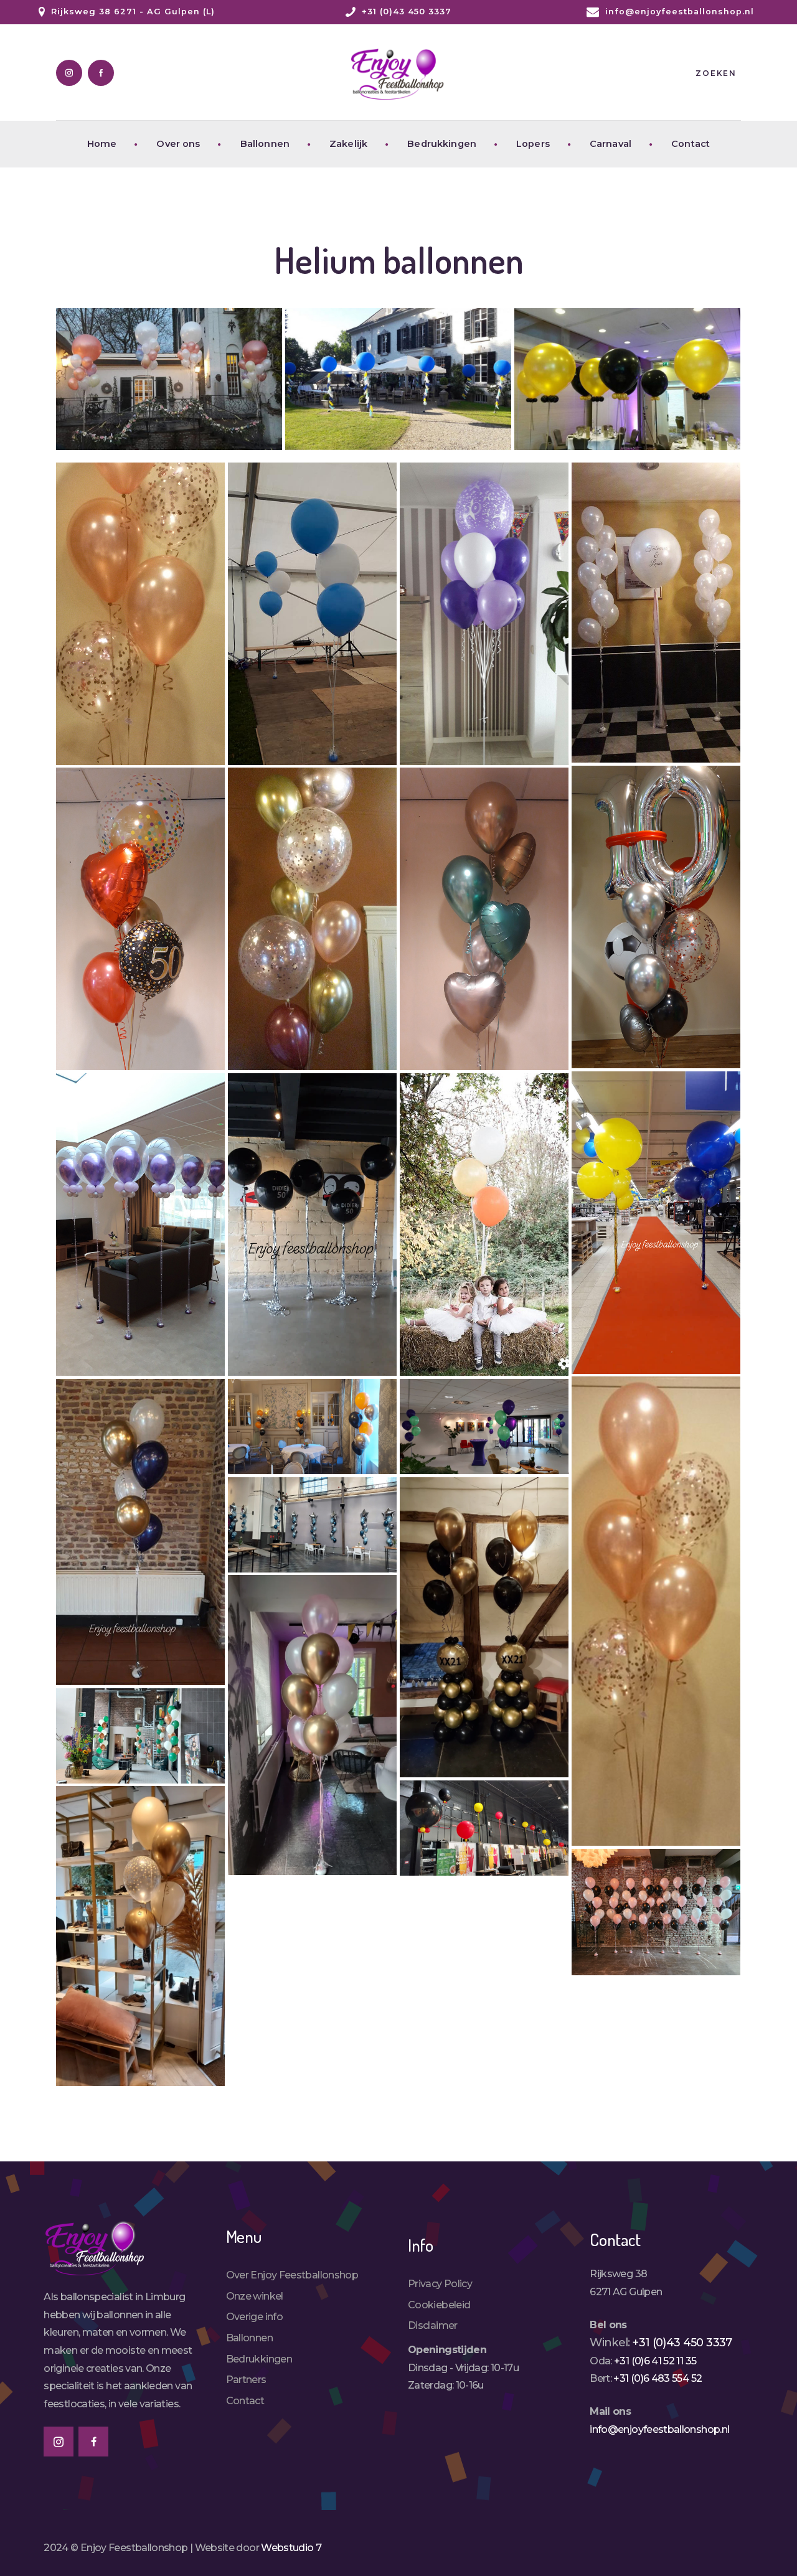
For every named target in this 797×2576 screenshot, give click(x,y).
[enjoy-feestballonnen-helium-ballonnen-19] (312, 1525)
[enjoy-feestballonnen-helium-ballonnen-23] (484, 1828)
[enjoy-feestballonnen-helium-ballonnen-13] (312, 1225)
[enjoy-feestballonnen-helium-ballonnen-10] (484, 919)
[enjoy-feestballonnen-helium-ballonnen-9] (312, 919)
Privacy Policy (440, 2284)
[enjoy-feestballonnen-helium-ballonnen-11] (656, 1223)
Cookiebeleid (439, 2305)
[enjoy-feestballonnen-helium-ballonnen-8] (140, 919)
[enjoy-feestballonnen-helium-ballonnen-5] (484, 614)
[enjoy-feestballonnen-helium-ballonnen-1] (169, 379)
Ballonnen (249, 2338)
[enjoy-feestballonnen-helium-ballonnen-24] (140, 1936)
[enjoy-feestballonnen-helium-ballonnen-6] (656, 613)
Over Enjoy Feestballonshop (292, 2275)
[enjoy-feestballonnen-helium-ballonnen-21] (312, 1725)
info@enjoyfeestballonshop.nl (659, 2429)
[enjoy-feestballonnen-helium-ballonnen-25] (656, 1912)
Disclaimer (433, 2325)
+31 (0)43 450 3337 (682, 2343)
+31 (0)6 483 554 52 (658, 2378)
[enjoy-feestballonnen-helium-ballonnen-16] (312, 614)
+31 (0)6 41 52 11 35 (655, 2361)
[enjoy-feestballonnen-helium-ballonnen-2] (398, 379)
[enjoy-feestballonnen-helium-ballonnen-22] (140, 1736)
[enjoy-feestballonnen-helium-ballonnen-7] (656, 917)
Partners (246, 2380)
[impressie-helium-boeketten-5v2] (140, 1532)
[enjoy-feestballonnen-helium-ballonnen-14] (484, 1225)
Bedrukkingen (259, 2359)
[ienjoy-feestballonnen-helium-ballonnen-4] (140, 614)
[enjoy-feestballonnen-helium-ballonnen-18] (484, 1427)
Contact (245, 2401)
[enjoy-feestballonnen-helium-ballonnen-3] (627, 379)
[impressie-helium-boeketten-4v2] (656, 1611)
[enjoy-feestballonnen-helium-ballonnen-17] (312, 1427)
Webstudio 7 (291, 2548)
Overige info (254, 2317)
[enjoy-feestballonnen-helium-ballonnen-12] (140, 1225)
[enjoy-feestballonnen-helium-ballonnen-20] (484, 1627)
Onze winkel (255, 2296)
